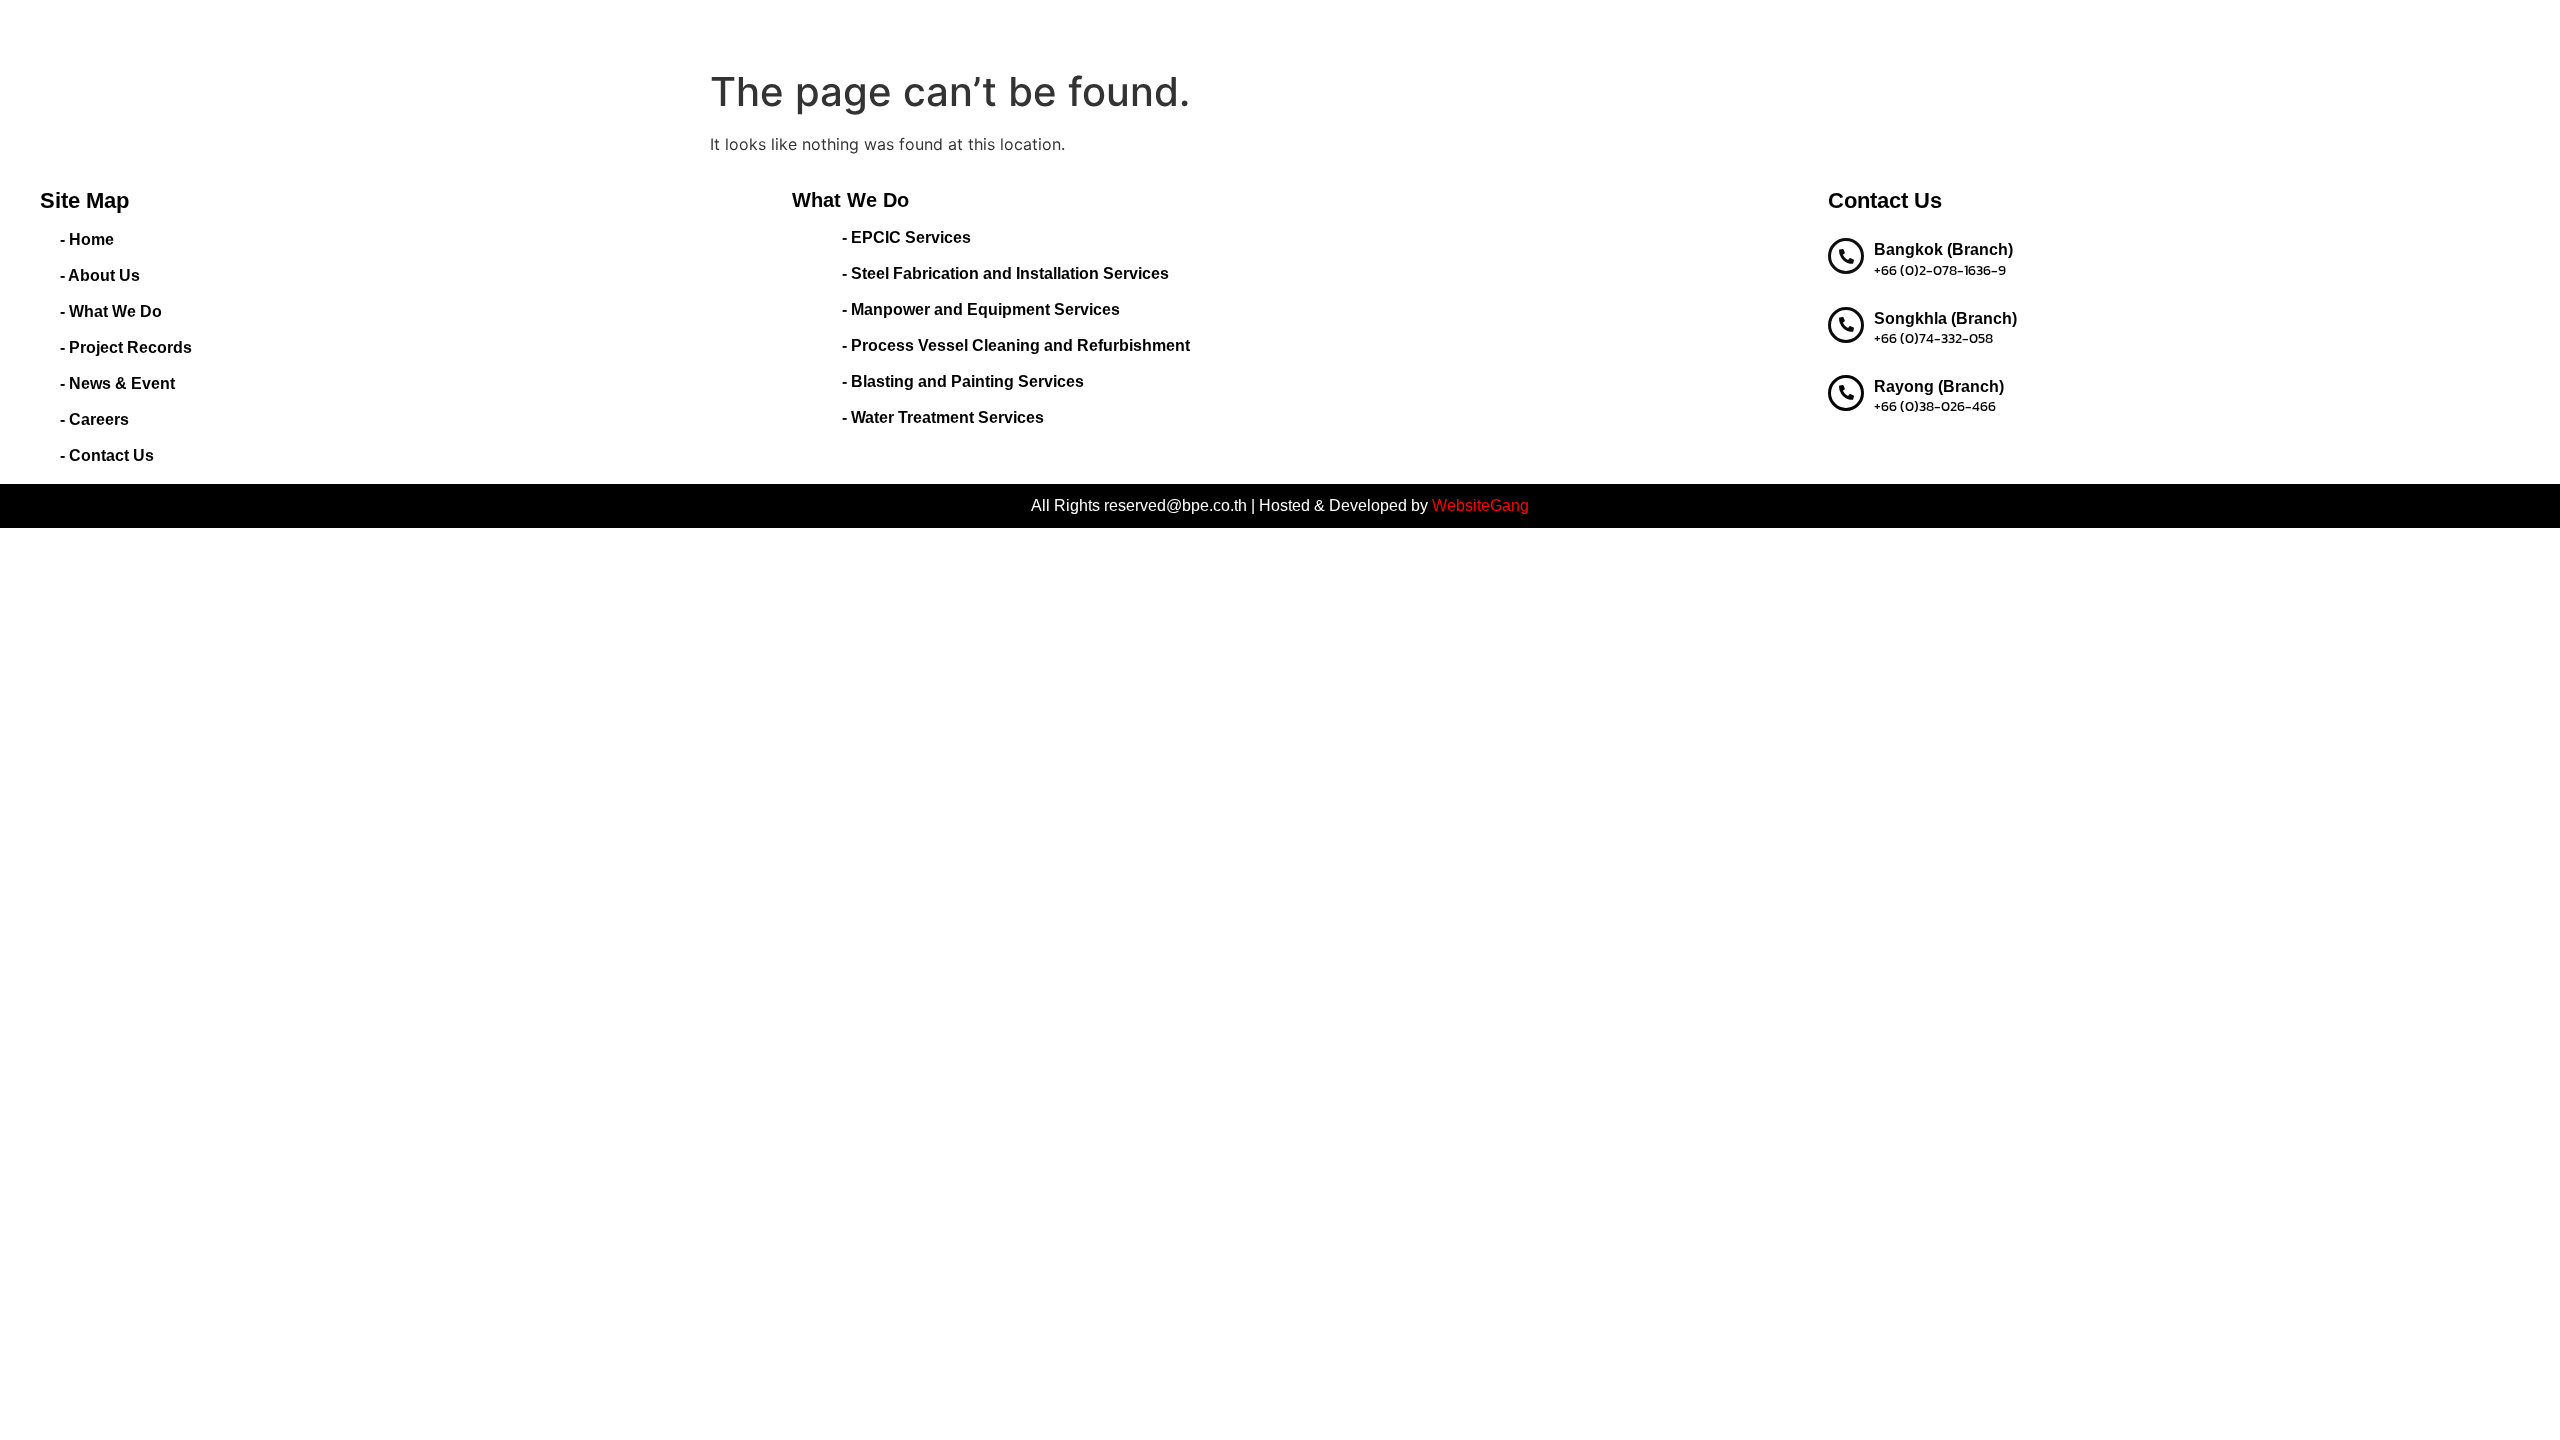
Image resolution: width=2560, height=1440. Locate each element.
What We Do (1027, 29)
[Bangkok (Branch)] (1846, 256)
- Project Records (126, 347)
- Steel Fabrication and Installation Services (1005, 273)
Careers (1387, 29)
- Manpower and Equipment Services (981, 309)
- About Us (100, 275)
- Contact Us (107, 455)
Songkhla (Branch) (1945, 318)
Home (857, 29)
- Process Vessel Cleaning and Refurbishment (1016, 345)
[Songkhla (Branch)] (1846, 325)
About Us (931, 29)
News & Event (1291, 29)
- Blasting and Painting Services (963, 381)
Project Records (1165, 29)
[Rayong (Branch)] (1846, 393)
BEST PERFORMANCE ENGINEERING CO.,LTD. (585, 29)
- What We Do (111, 311)
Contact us (1473, 29)
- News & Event (117, 383)
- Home (87, 239)
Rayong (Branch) (1939, 386)
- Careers (94, 419)
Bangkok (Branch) (1943, 249)
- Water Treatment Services (943, 417)
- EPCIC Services (906, 237)
